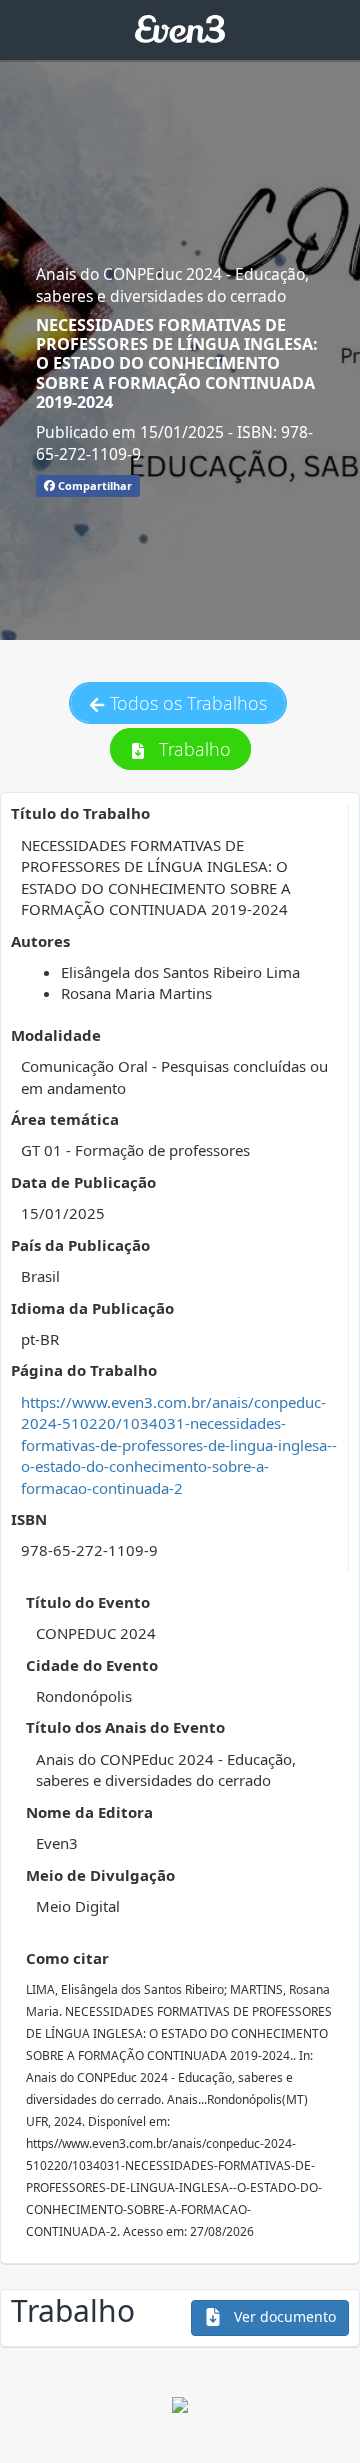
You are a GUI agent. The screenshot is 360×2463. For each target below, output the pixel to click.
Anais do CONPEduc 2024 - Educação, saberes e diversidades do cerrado (172, 285)
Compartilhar (93, 485)
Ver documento (283, 2316)
